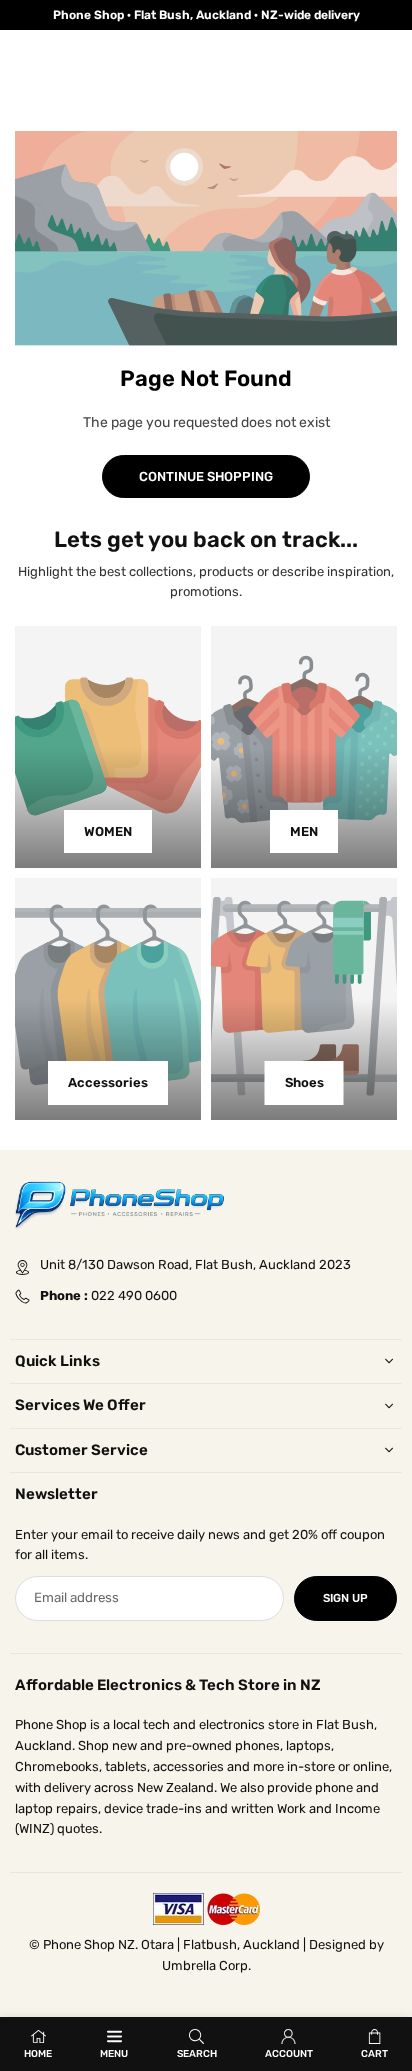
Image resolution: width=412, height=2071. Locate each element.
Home (38, 2054)
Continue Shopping (206, 476)
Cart (374, 2054)
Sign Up (345, 1598)
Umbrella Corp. (206, 1965)
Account (289, 2054)
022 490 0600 (134, 1295)
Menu (114, 2054)
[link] (206, 15)
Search (197, 2054)
